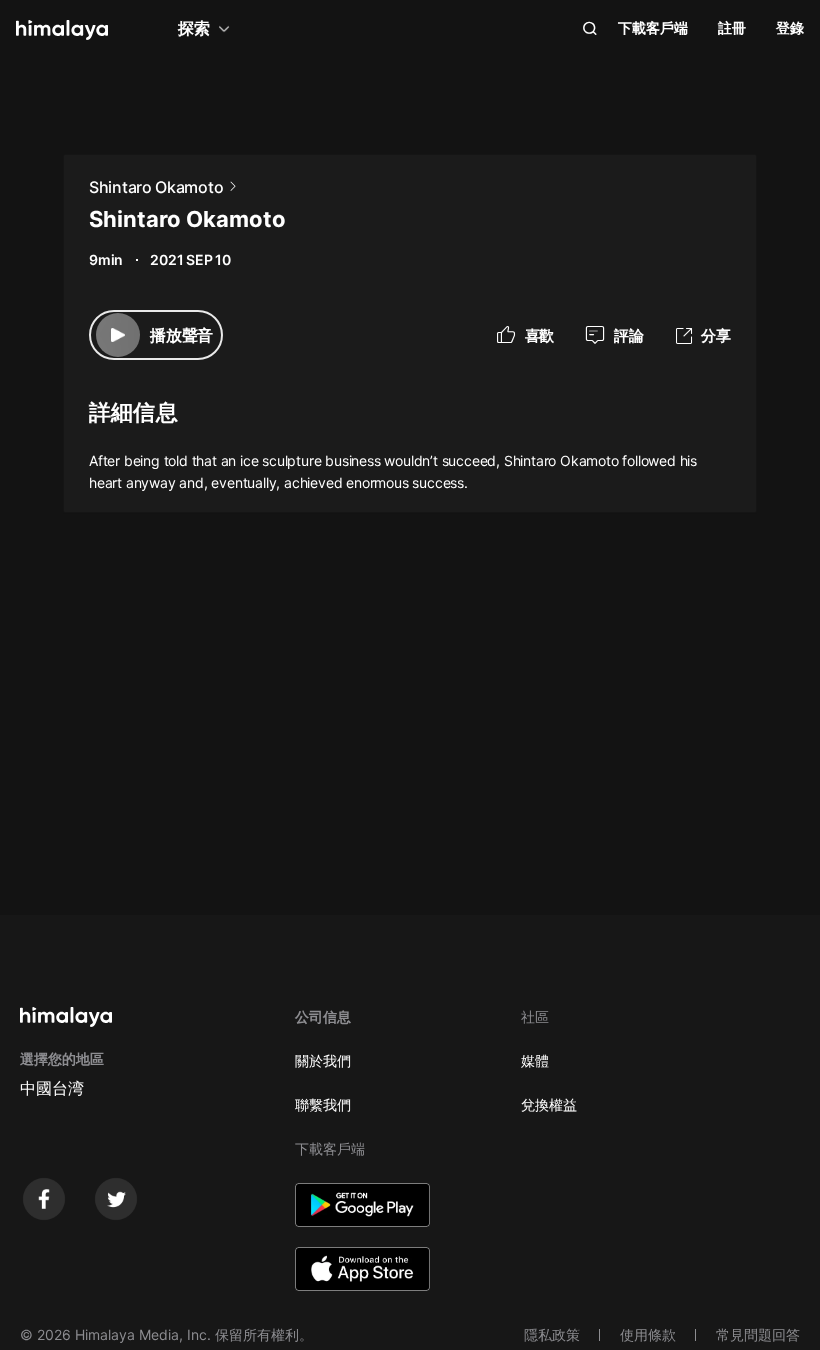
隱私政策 (552, 1334)
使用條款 (648, 1334)
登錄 (790, 27)
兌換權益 (549, 1104)
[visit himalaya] (62, 30)
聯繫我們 (323, 1104)
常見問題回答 (758, 1334)
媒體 (535, 1060)
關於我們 (323, 1060)
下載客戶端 (653, 27)
